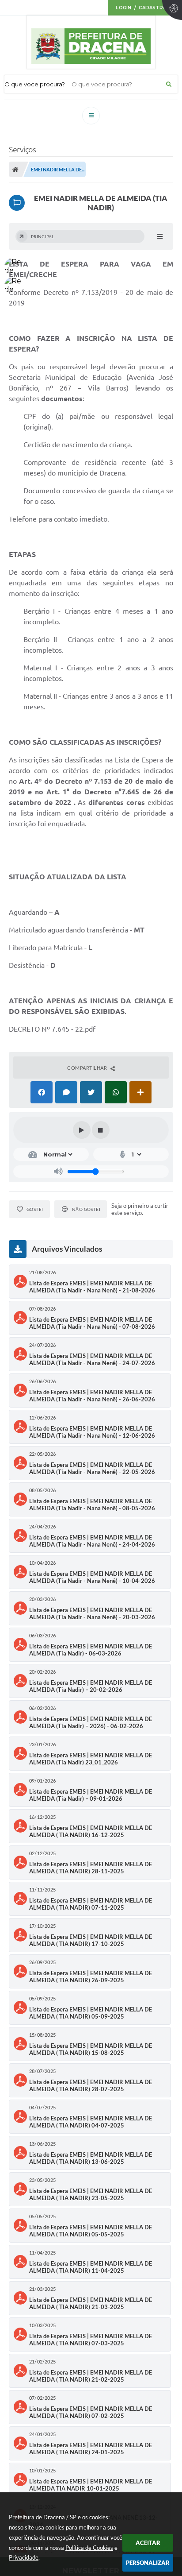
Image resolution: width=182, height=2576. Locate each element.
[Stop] (101, 1130)
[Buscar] (169, 84)
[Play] (82, 1130)
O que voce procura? (35, 84)
